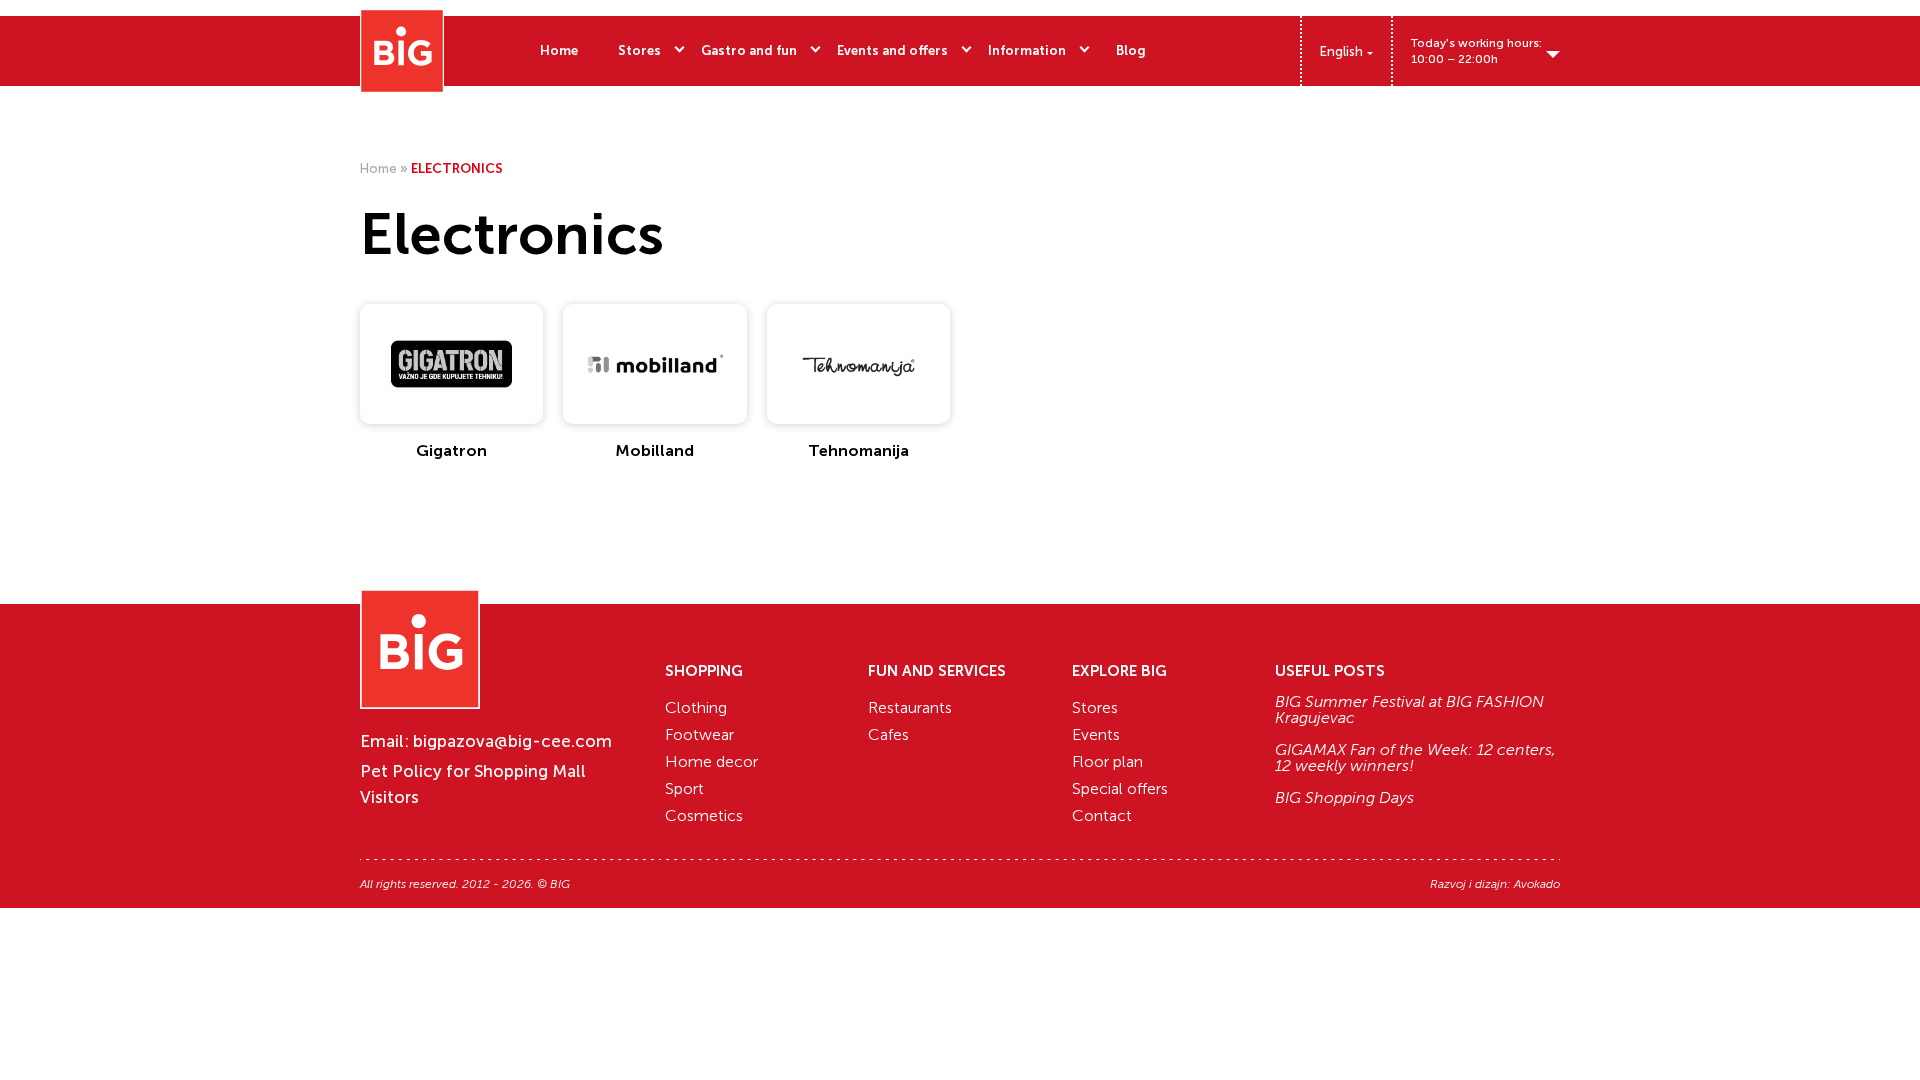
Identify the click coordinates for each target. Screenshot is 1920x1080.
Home (559, 50)
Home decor (711, 761)
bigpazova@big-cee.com (512, 741)
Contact (1102, 815)
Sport (684, 788)
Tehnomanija (858, 450)
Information (1027, 50)
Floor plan (1107, 761)
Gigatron (451, 450)
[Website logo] (402, 51)
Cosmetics (704, 815)
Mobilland (654, 450)
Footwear (699, 734)
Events (1096, 734)
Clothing (696, 707)
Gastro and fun (749, 50)
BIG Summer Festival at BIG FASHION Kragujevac (1409, 710)
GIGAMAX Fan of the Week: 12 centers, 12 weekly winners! (1415, 758)
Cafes (888, 734)
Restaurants (910, 707)
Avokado (1537, 884)
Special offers (1120, 788)
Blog (1131, 50)
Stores (639, 50)
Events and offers (892, 50)
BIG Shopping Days (1344, 798)
